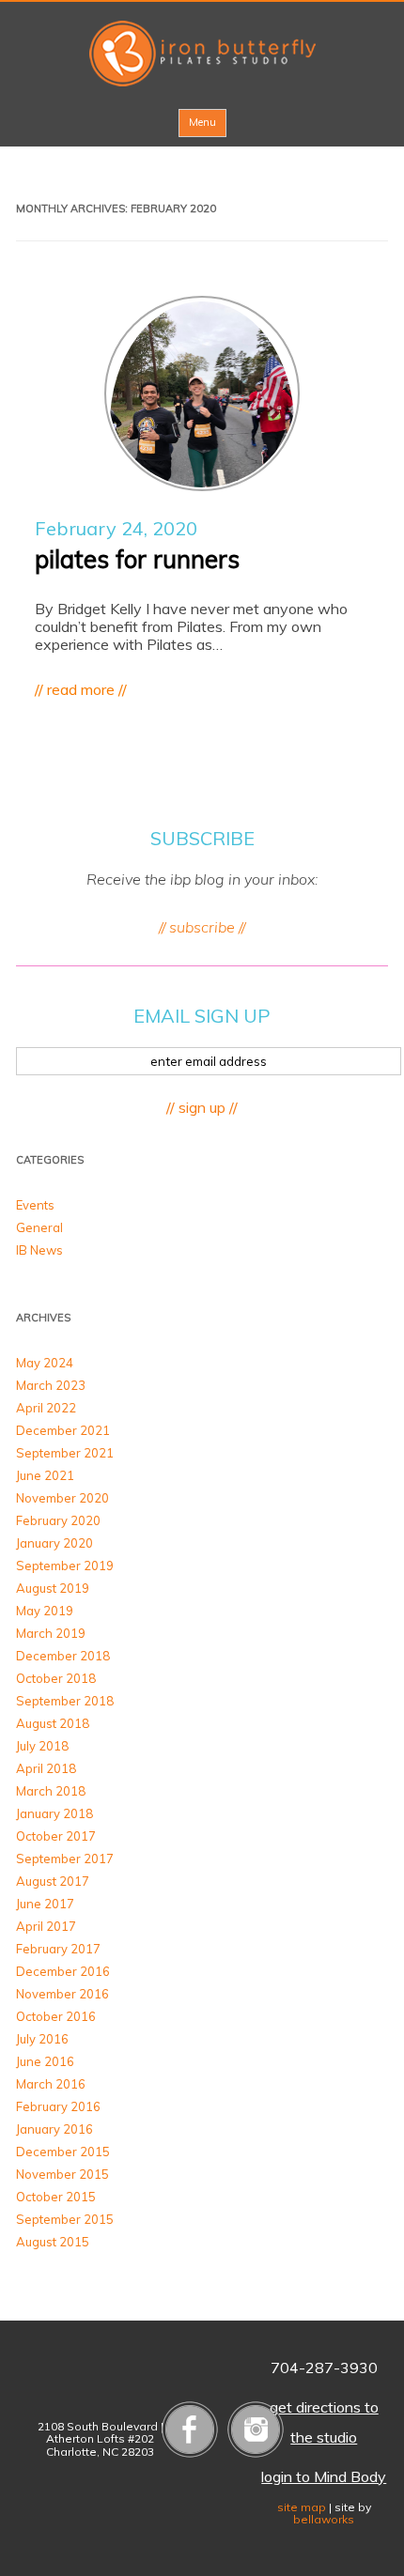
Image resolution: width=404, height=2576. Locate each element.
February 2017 (58, 1949)
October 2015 (56, 2197)
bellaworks (324, 2519)
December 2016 (63, 1971)
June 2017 (45, 1904)
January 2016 (54, 2129)
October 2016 (56, 2016)
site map (302, 2507)
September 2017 (65, 1859)
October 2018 (56, 1678)
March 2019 (51, 1633)
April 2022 (46, 1408)
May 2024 (45, 1363)
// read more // (81, 689)
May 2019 (45, 1611)
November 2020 (62, 1498)
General (39, 1227)
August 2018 (53, 1723)
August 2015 (53, 2242)
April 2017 (46, 1926)
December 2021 (63, 1430)
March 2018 (51, 1791)
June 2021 (45, 1475)
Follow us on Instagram (256, 2429)
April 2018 (46, 1768)
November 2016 (62, 1994)
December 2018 (63, 1656)
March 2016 (51, 2084)
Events (35, 1205)
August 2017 (53, 1881)
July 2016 (42, 2039)
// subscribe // (202, 927)
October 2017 (56, 1836)
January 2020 (54, 1543)
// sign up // (202, 1107)
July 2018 (42, 1746)
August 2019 (53, 1588)
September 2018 (65, 1701)
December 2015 (63, 2152)
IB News (39, 1250)
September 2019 (65, 1566)
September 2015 (65, 2219)
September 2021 (65, 1453)
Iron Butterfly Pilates (202, 54)
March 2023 (51, 1385)
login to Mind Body (324, 2476)
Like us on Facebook (190, 2429)
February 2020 (58, 1520)
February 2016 (58, 2106)
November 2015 (62, 2174)
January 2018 (54, 1813)
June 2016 (45, 2061)
